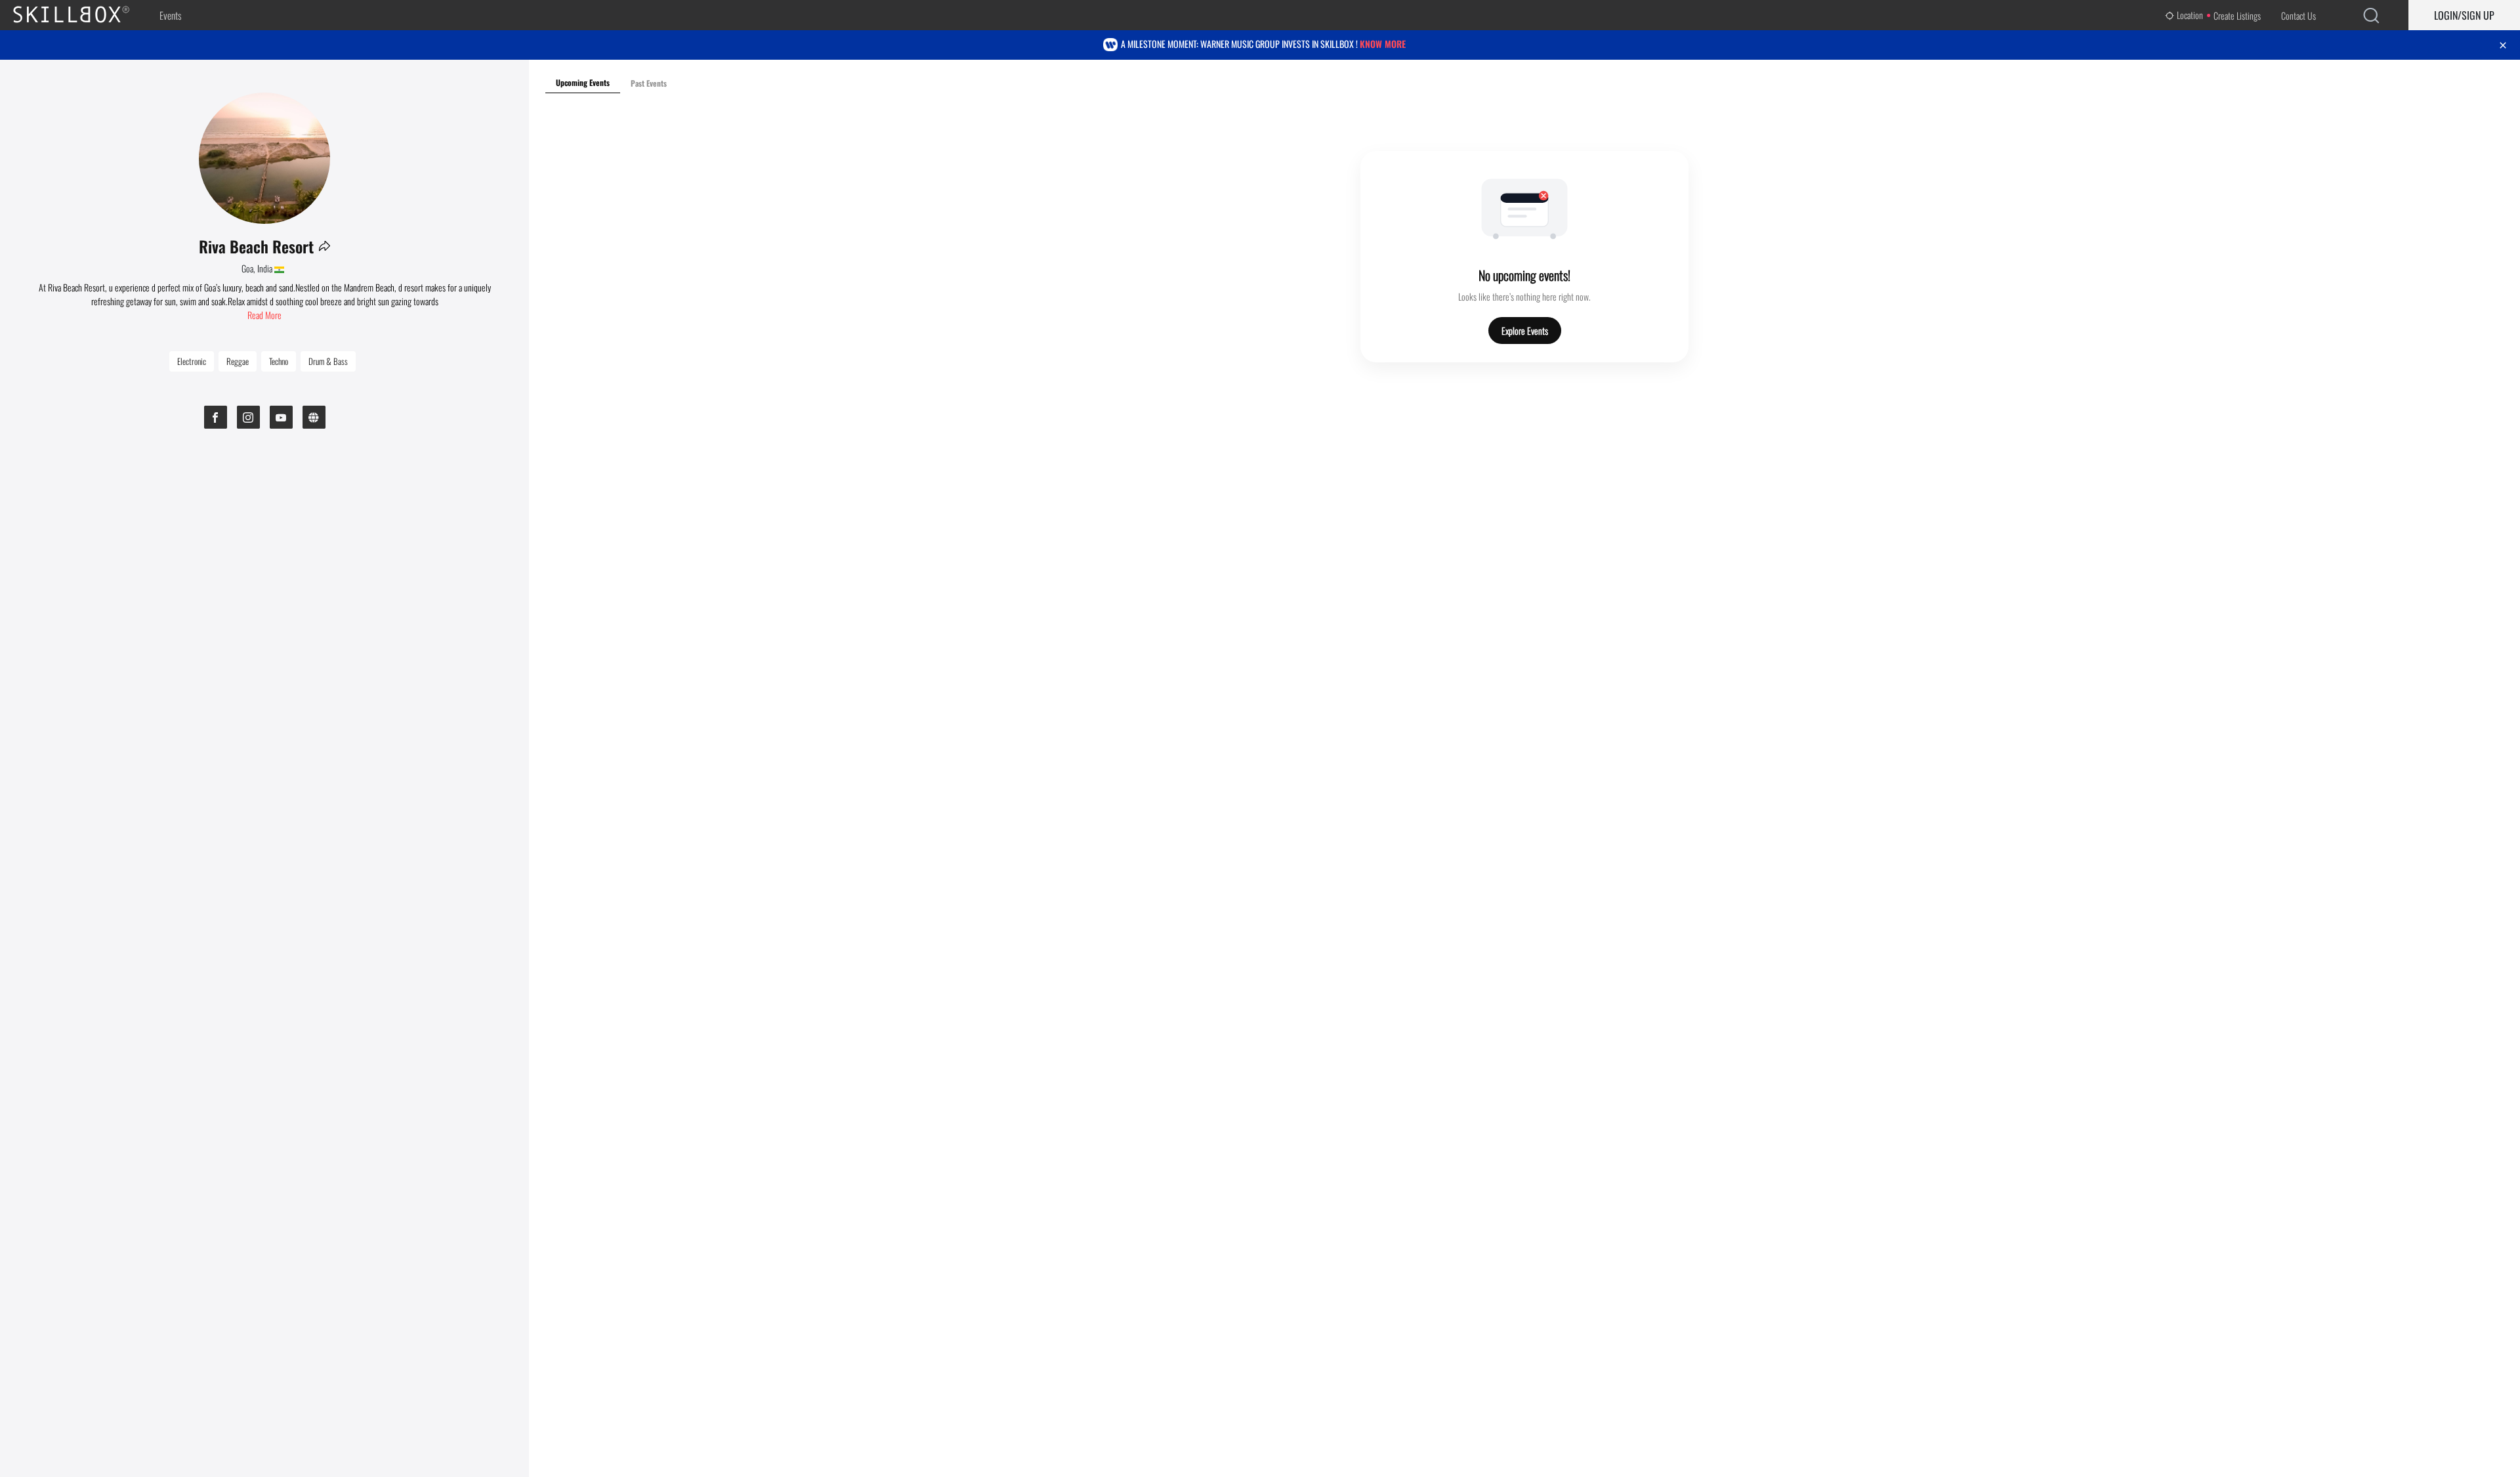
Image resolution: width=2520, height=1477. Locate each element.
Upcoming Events (583, 82)
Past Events (649, 83)
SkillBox (82, 15)
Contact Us (2299, 15)
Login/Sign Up (2464, 15)
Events (170, 15)
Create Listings (2237, 15)
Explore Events (1525, 331)
